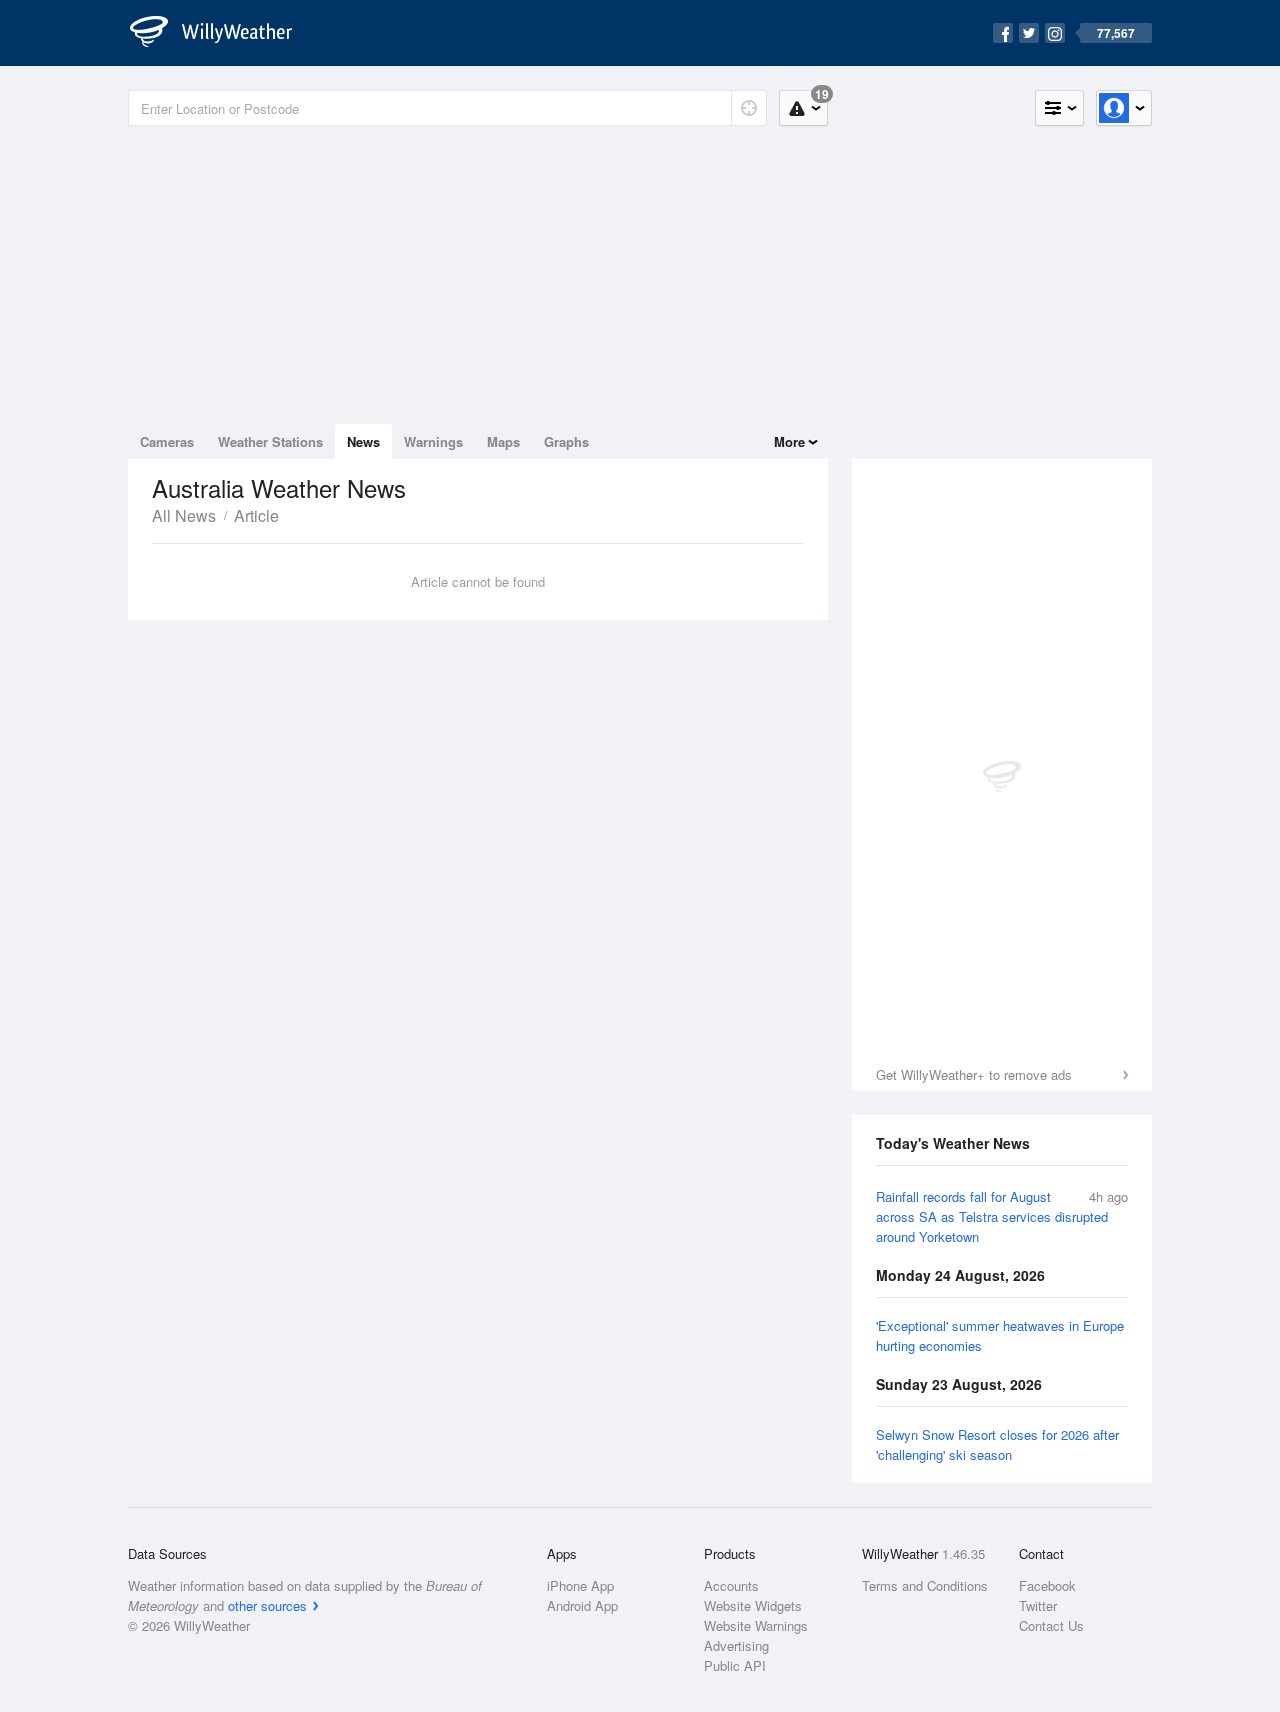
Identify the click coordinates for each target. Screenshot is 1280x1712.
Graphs (566, 441)
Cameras (167, 441)
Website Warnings (756, 1625)
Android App (582, 1605)
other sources (267, 1605)
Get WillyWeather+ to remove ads (974, 1074)
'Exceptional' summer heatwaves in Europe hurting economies (1000, 1335)
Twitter (1038, 1605)
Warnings (433, 441)
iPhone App (580, 1585)
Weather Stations (270, 441)
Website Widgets (753, 1605)
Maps (503, 441)
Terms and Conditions (925, 1585)
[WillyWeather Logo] (222, 33)
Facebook (1047, 1585)
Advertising (736, 1645)
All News (184, 515)
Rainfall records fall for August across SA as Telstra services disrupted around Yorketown (992, 1216)
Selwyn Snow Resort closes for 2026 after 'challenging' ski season (997, 1444)
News (363, 441)
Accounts (731, 1585)
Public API (735, 1665)
